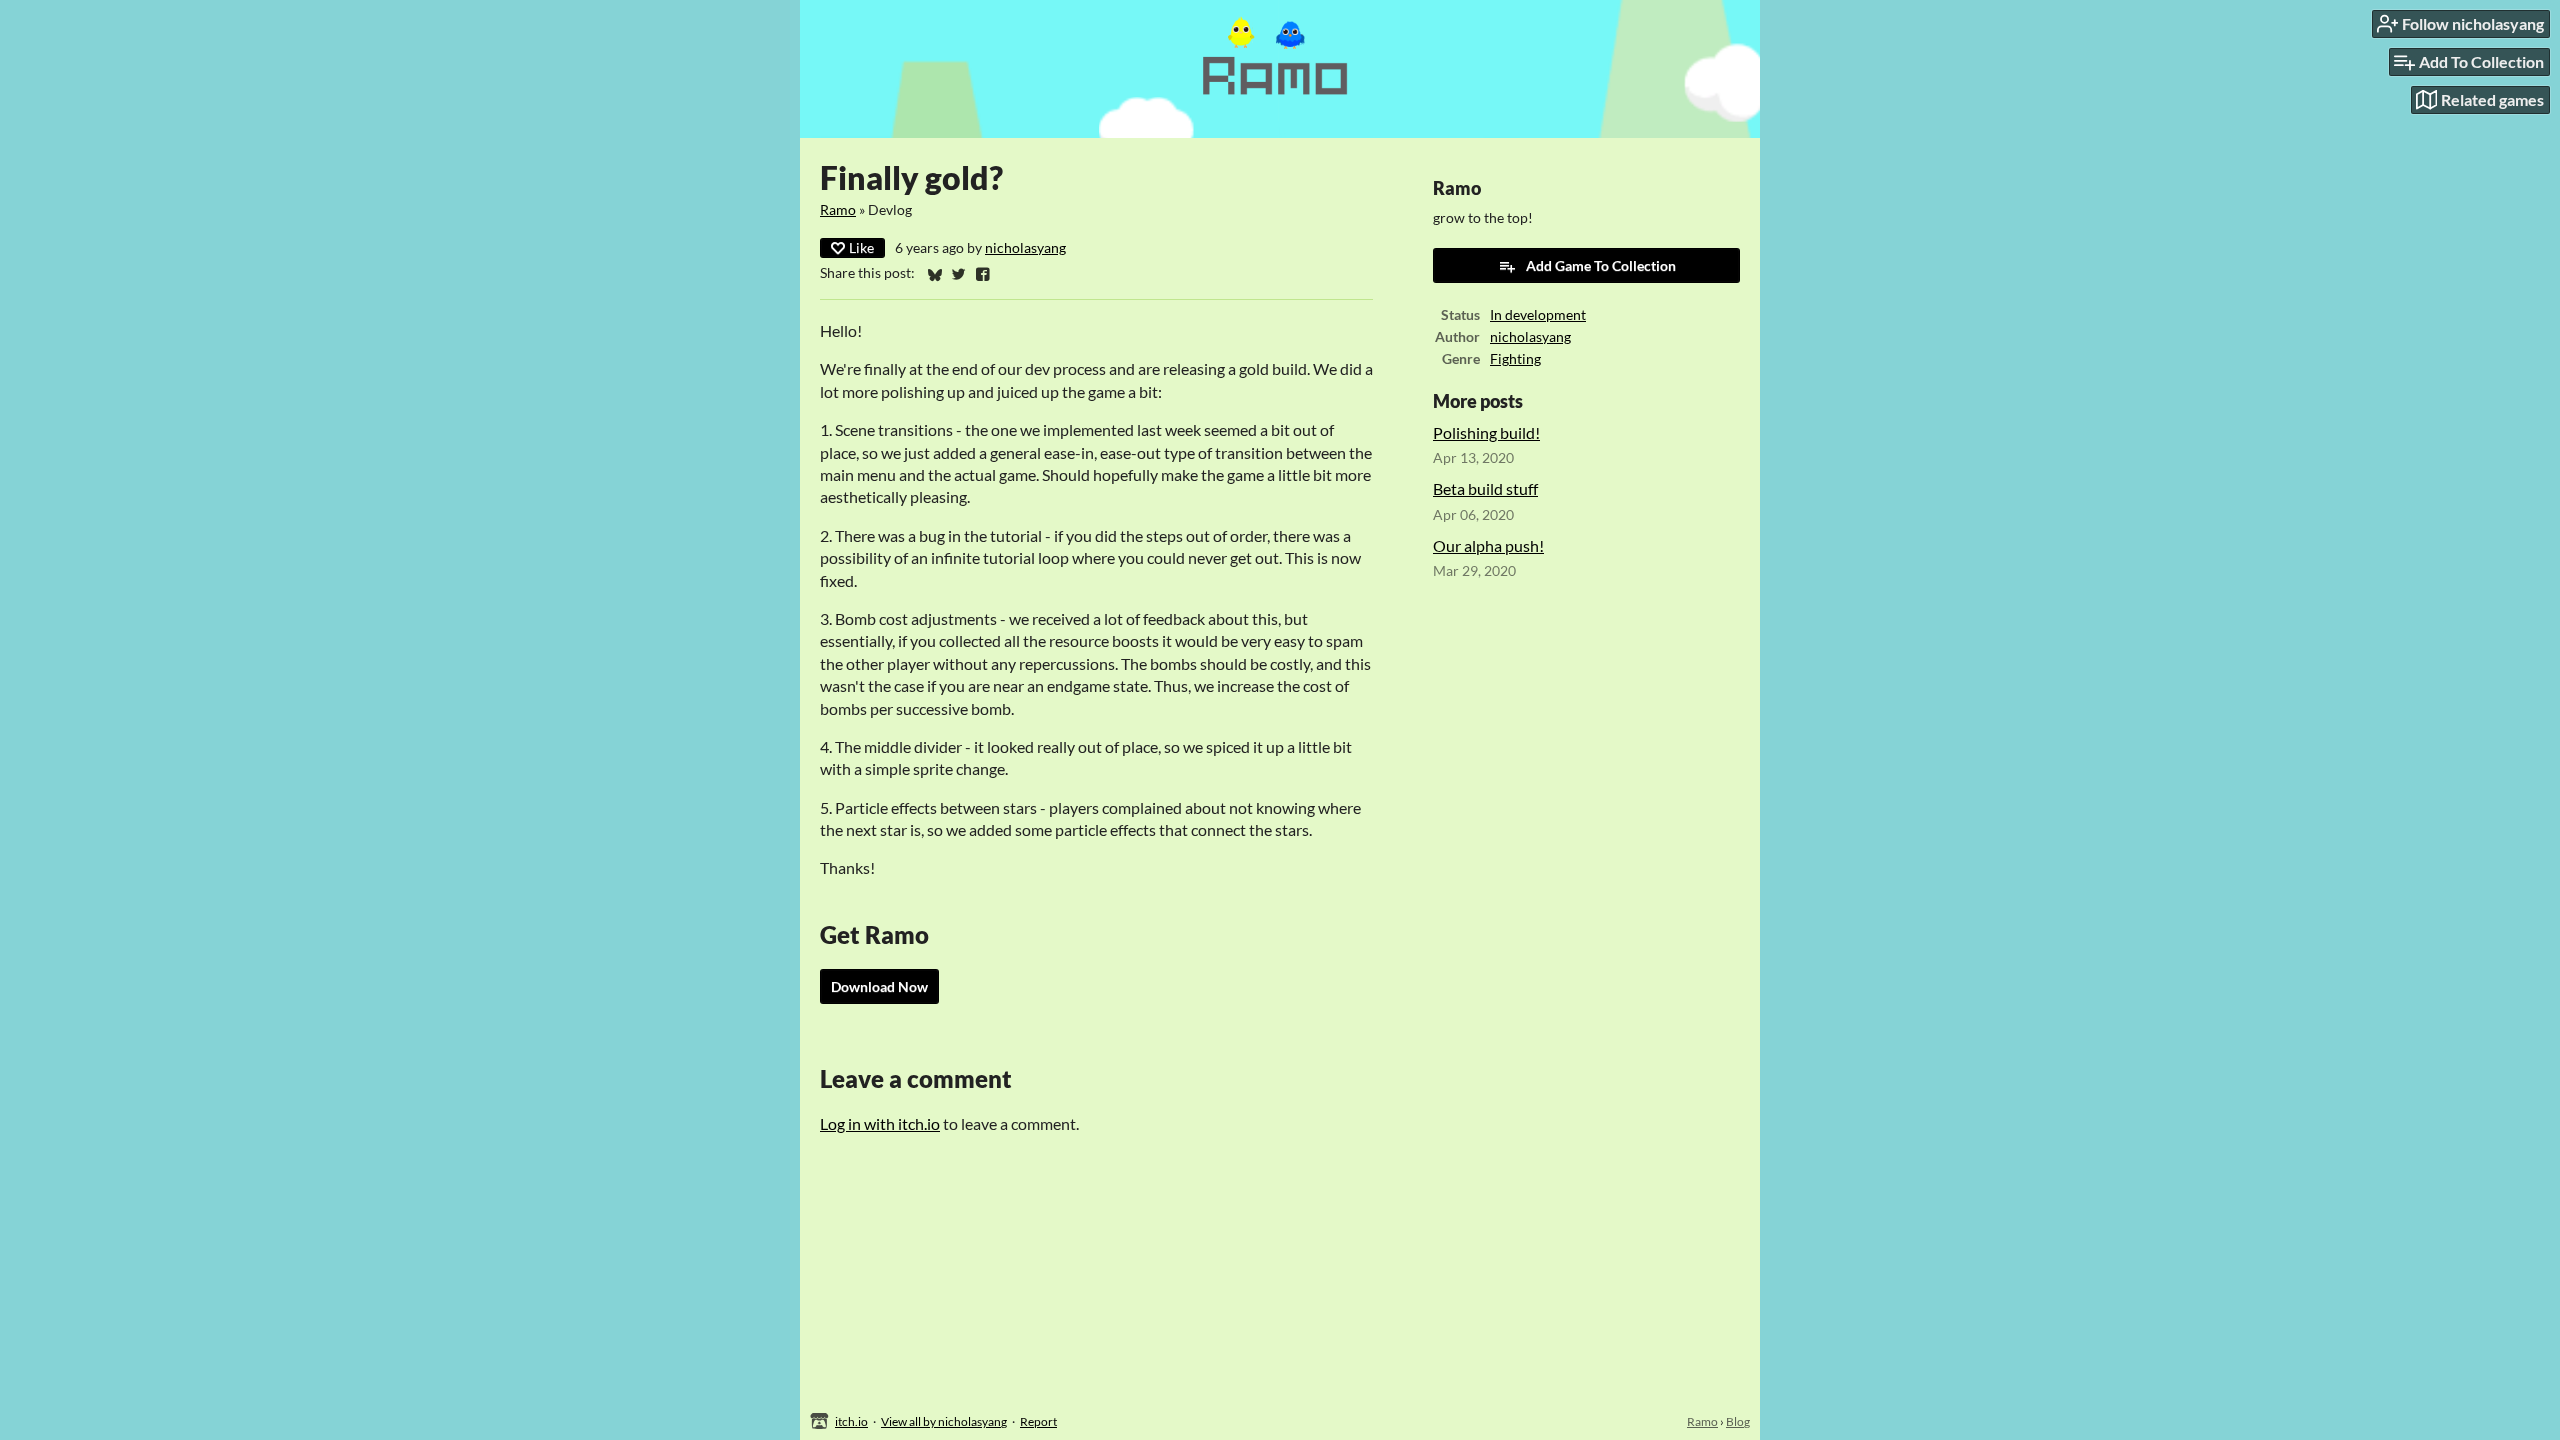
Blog (1738, 1421)
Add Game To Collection (1601, 265)
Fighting (1515, 359)
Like (861, 247)
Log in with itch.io (880, 1123)
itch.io (851, 1421)
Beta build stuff (1485, 488)
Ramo (838, 210)
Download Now (879, 986)
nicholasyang (1025, 248)
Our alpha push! (1488, 545)
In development (1538, 315)
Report (1038, 1421)
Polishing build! (1486, 432)
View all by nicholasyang (944, 1421)
